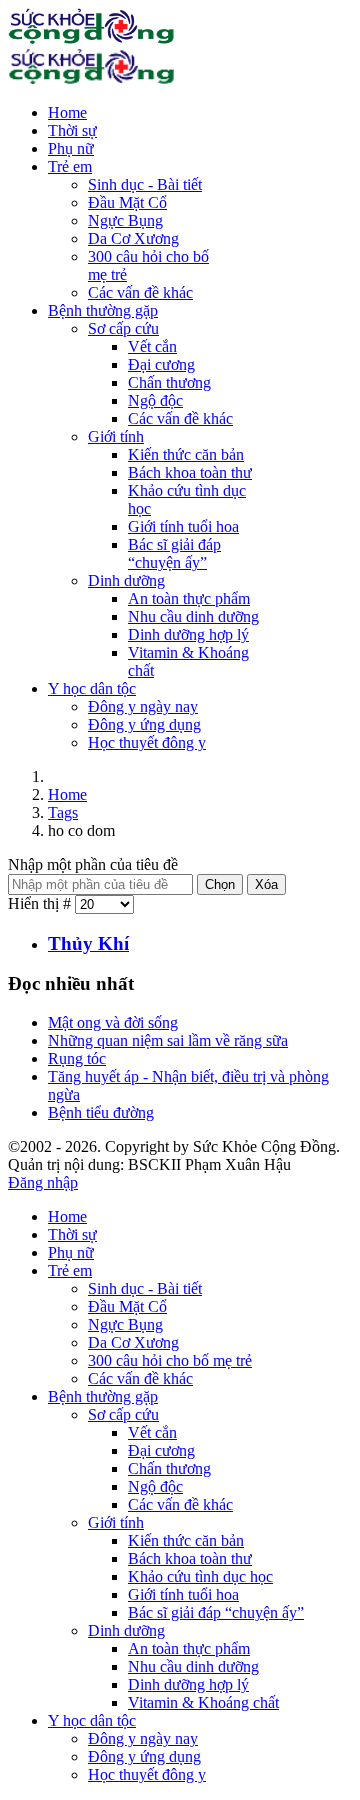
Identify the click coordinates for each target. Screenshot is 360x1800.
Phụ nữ (71, 148)
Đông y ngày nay (143, 706)
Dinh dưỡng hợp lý (188, 634)
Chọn (220, 884)
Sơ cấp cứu (123, 328)
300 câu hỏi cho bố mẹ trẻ (170, 1360)
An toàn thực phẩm (189, 598)
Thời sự (72, 130)
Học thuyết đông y (147, 742)
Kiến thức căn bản (186, 454)
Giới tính (116, 436)
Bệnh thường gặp (103, 310)
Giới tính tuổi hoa (183, 526)
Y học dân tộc (92, 688)
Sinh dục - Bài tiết (145, 184)
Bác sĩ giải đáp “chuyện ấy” (174, 553)
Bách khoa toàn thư (190, 472)
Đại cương (161, 364)
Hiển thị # (41, 903)
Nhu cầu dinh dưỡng (193, 616)
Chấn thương (169, 382)
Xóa (266, 884)
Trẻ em (70, 166)
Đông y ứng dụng (144, 724)
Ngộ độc (155, 400)
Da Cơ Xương (133, 238)
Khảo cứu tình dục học (200, 1576)
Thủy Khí (88, 943)
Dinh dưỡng (126, 580)
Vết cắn (152, 346)
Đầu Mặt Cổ (127, 202)
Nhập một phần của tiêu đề (93, 864)
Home (67, 112)
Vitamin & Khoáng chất (203, 1702)
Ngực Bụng (125, 220)
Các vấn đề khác (140, 292)
